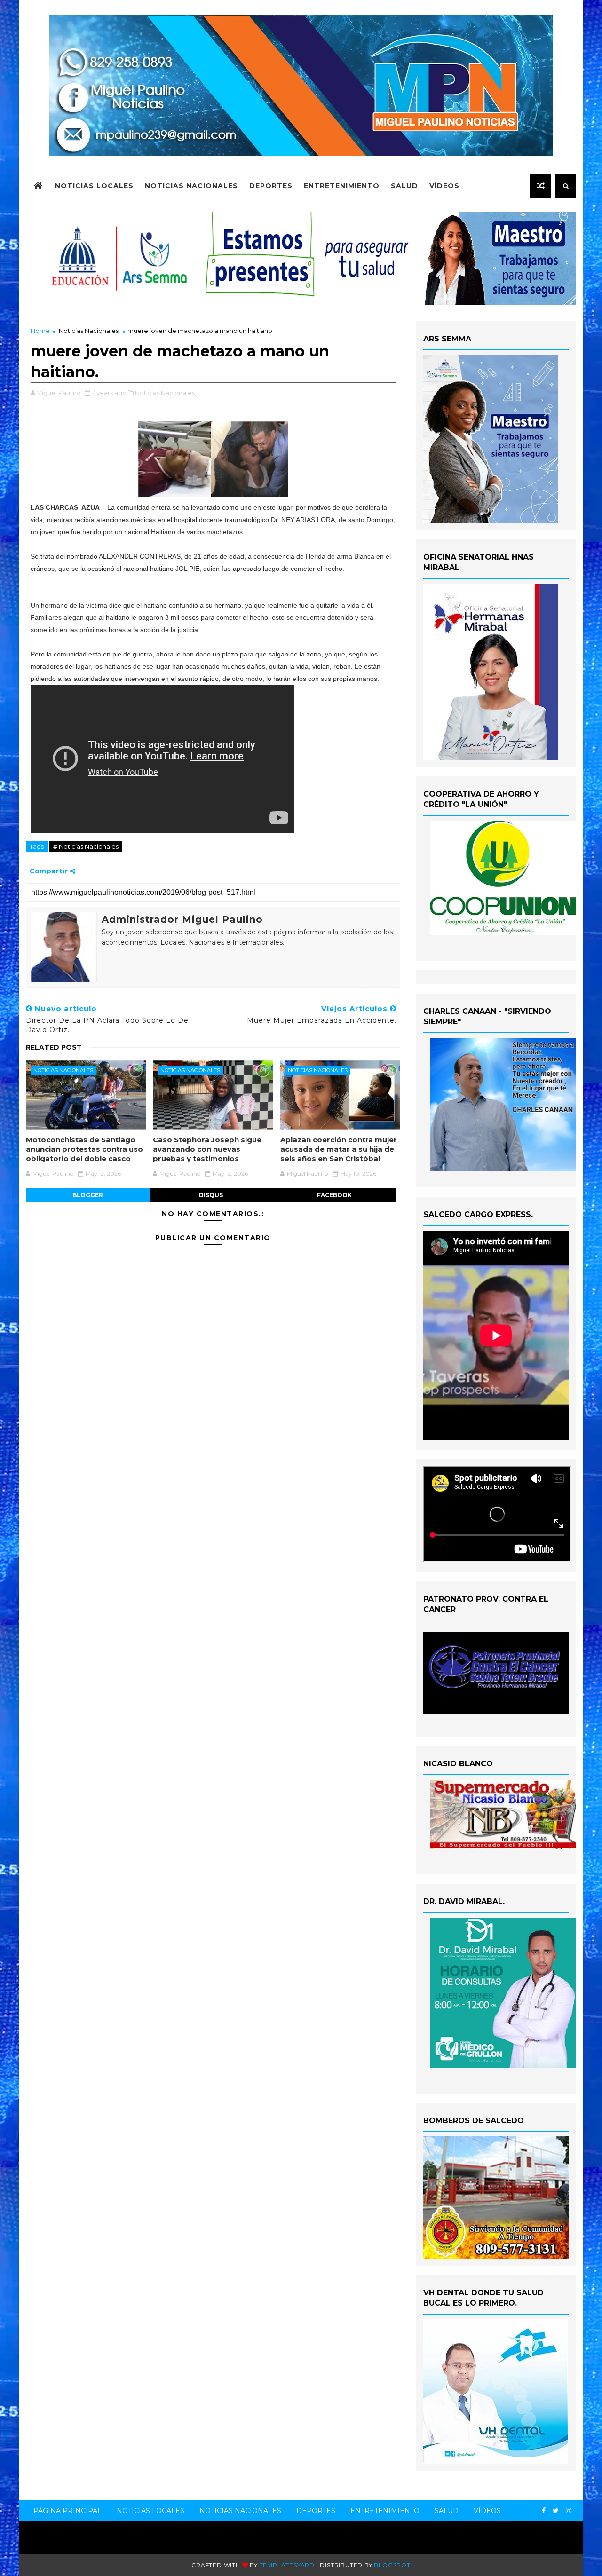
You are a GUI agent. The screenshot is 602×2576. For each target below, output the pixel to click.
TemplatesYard (287, 2565)
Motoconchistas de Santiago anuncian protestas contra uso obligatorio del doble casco (84, 1149)
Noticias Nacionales (191, 186)
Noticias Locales (94, 186)
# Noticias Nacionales (86, 846)
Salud (404, 186)
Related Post (54, 1047)
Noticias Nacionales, (166, 393)
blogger (88, 1195)
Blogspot (392, 2565)
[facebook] (544, 2511)
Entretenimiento (342, 186)
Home (40, 331)
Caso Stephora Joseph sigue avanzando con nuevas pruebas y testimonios (207, 1149)
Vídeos (444, 186)
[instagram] (569, 2511)
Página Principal (67, 2511)
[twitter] (556, 2511)
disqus (211, 1195)
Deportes (271, 186)
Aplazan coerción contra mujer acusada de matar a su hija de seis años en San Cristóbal (339, 1149)
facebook (334, 1195)
